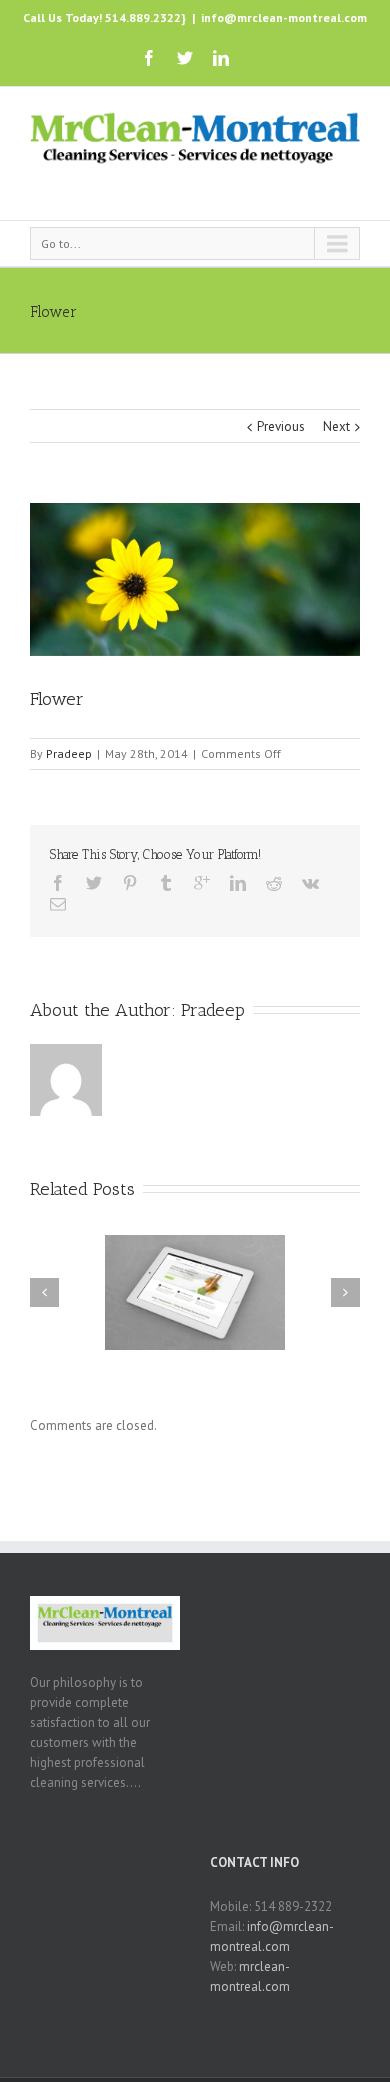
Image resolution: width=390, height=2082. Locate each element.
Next (336, 426)
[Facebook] (149, 58)
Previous (281, 426)
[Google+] (202, 883)
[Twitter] (185, 58)
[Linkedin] (221, 58)
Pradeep (69, 753)
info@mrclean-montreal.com (284, 17)
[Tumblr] (166, 883)
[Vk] (310, 883)
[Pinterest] (130, 883)
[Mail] (58, 904)
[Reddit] (274, 883)
